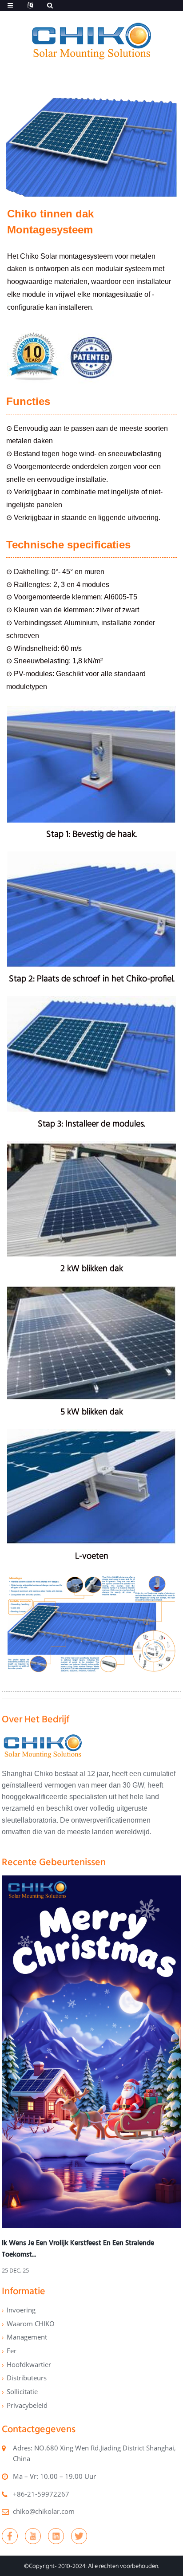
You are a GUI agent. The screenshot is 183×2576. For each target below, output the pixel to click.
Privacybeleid (27, 2405)
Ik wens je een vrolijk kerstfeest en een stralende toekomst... (78, 2248)
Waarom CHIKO (31, 2324)
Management (27, 2337)
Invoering (21, 2310)
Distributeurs (27, 2378)
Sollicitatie (22, 2391)
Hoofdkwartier (29, 2364)
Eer (12, 2351)
